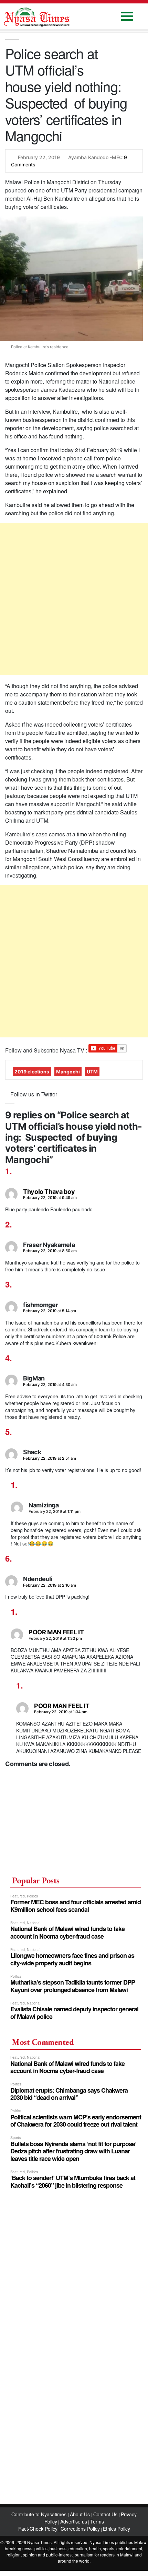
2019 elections (32, 1072)
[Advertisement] (74, 599)
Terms (97, 2521)
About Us (81, 2514)
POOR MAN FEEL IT (56, 1632)
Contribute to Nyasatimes (40, 2514)
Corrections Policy (80, 2529)
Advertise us (74, 2521)
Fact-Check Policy (38, 2529)
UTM (92, 1072)
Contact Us (106, 2514)
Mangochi (68, 1072)
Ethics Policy (117, 2529)
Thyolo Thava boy (49, 1192)
